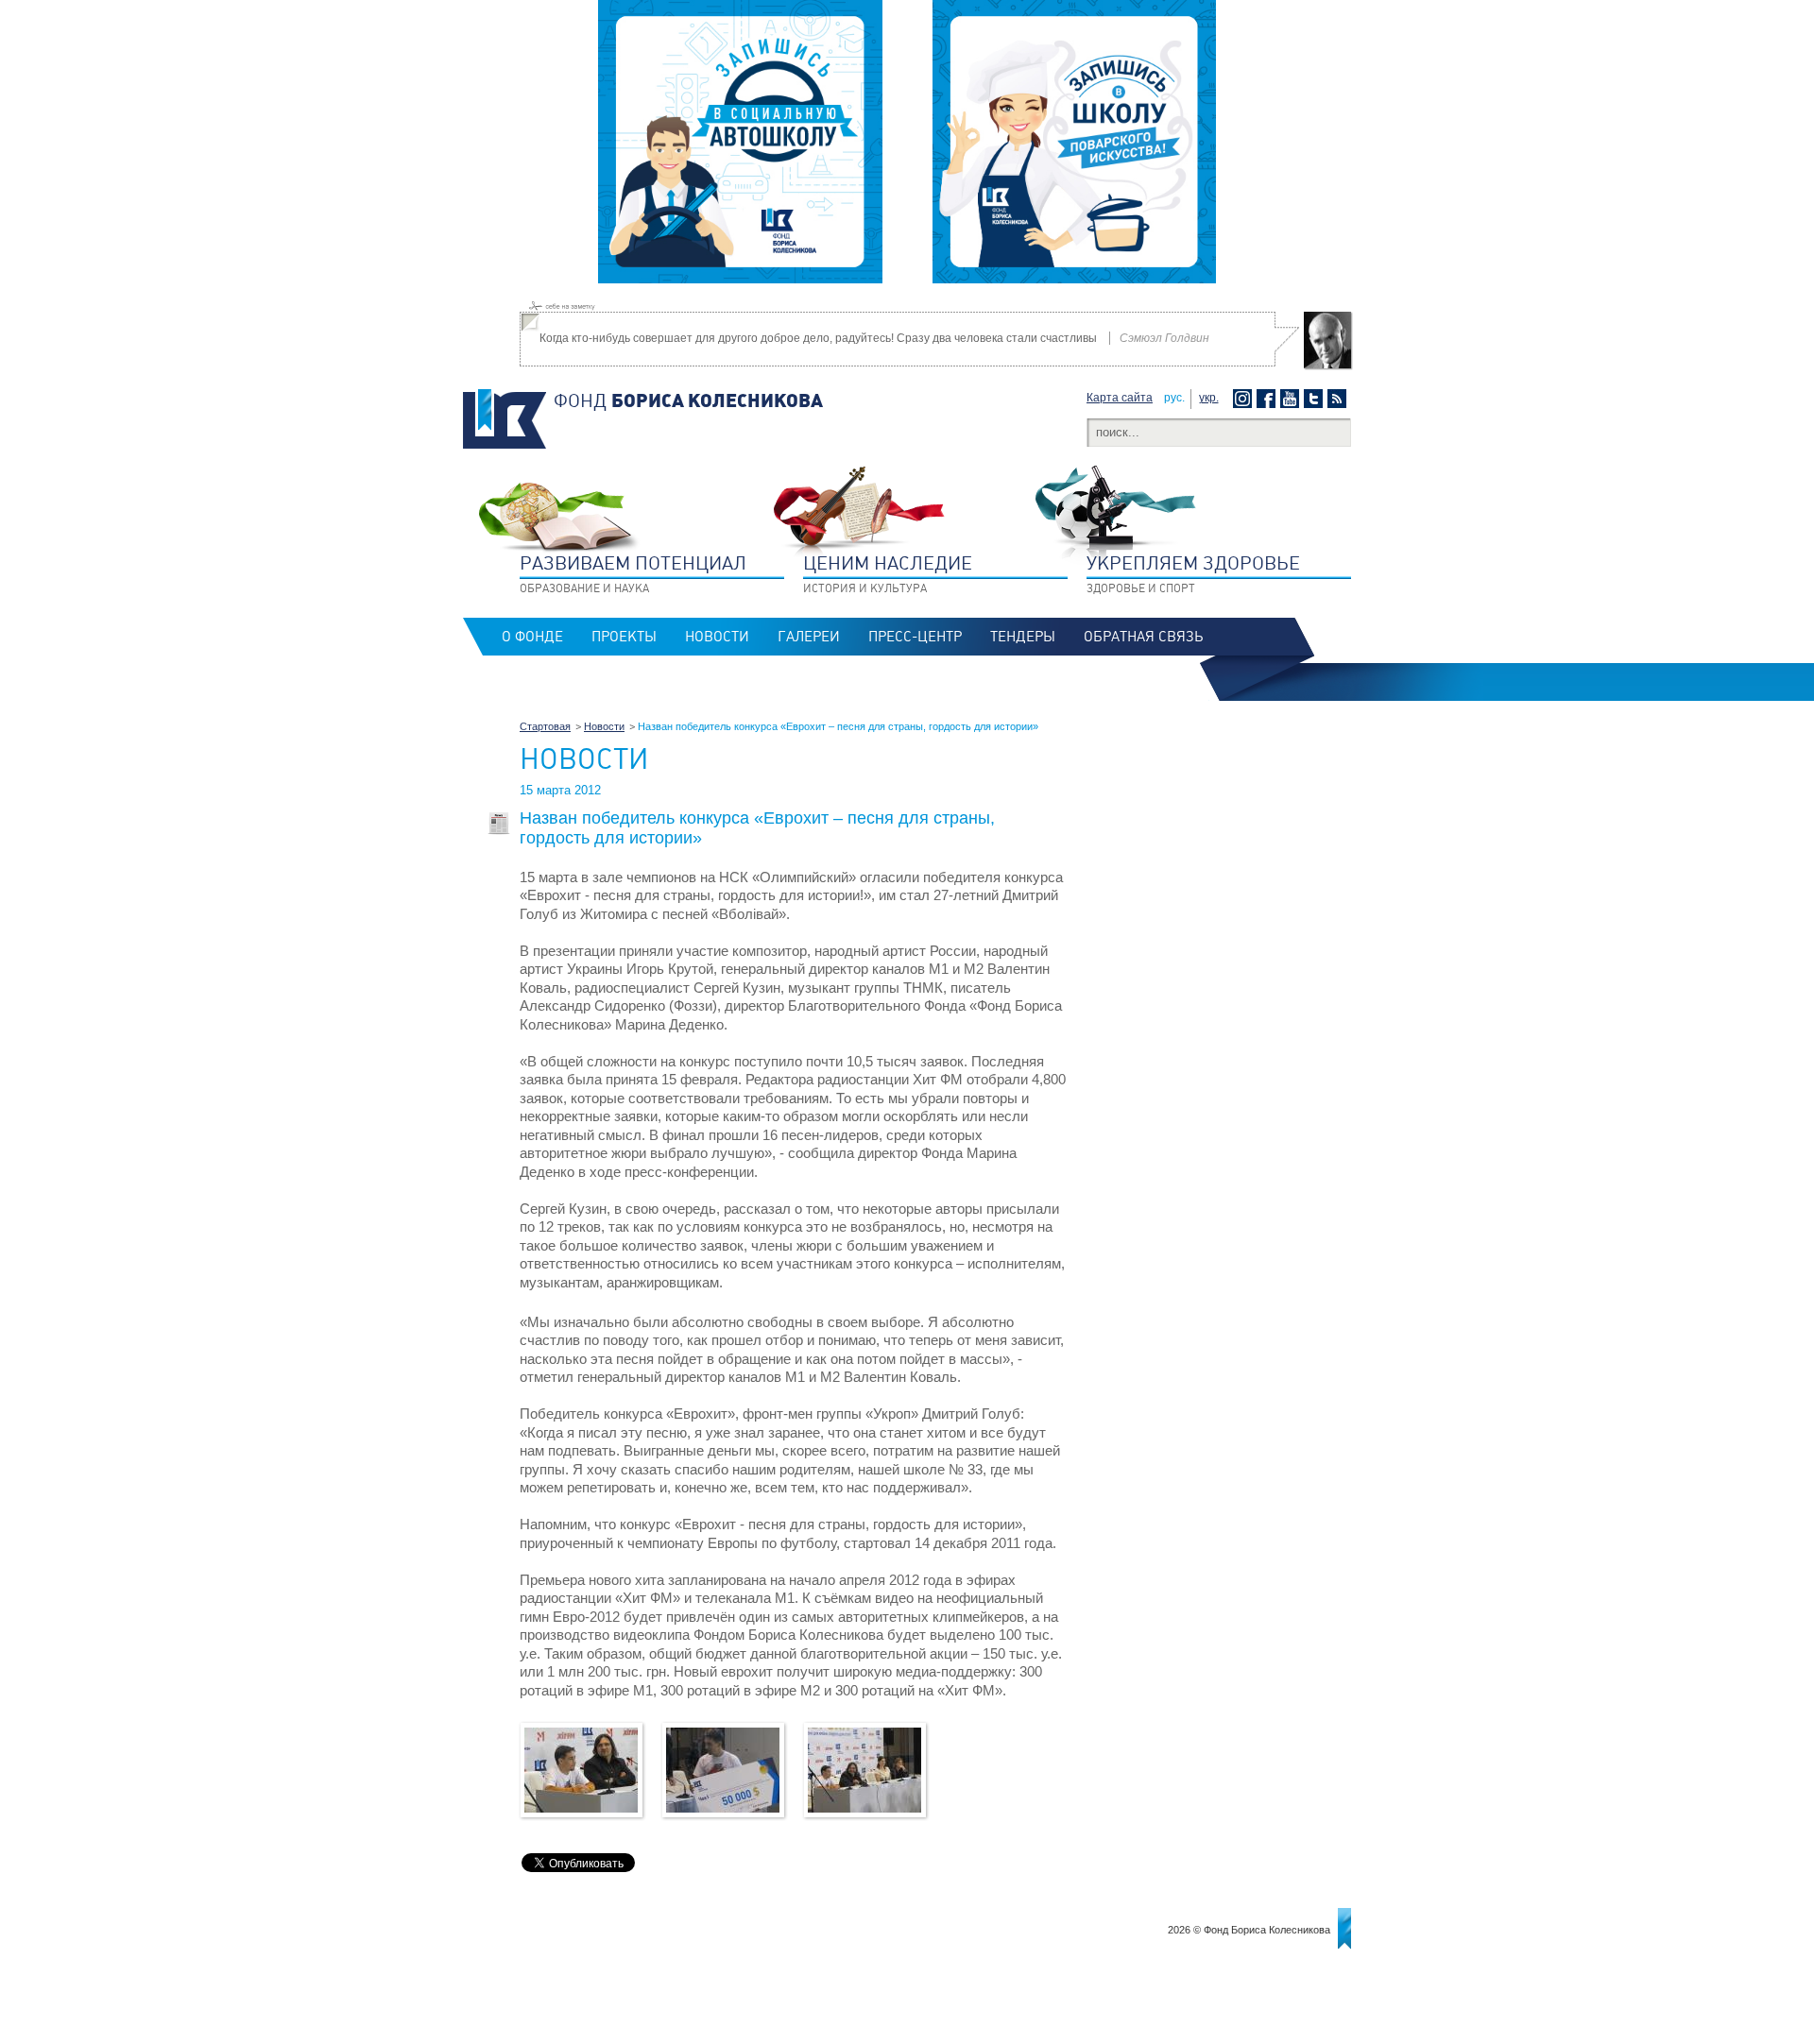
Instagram (1245, 399)
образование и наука (633, 573)
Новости (717, 637)
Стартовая (545, 726)
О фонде (532, 637)
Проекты (624, 637)
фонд (688, 400)
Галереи (809, 637)
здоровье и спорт (1193, 573)
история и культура (888, 573)
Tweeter (1316, 399)
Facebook (1268, 399)
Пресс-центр (915, 637)
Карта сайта (1120, 398)
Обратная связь (1143, 637)
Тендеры (1023, 637)
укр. (1209, 398)
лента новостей (1339, 399)
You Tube (1292, 399)
